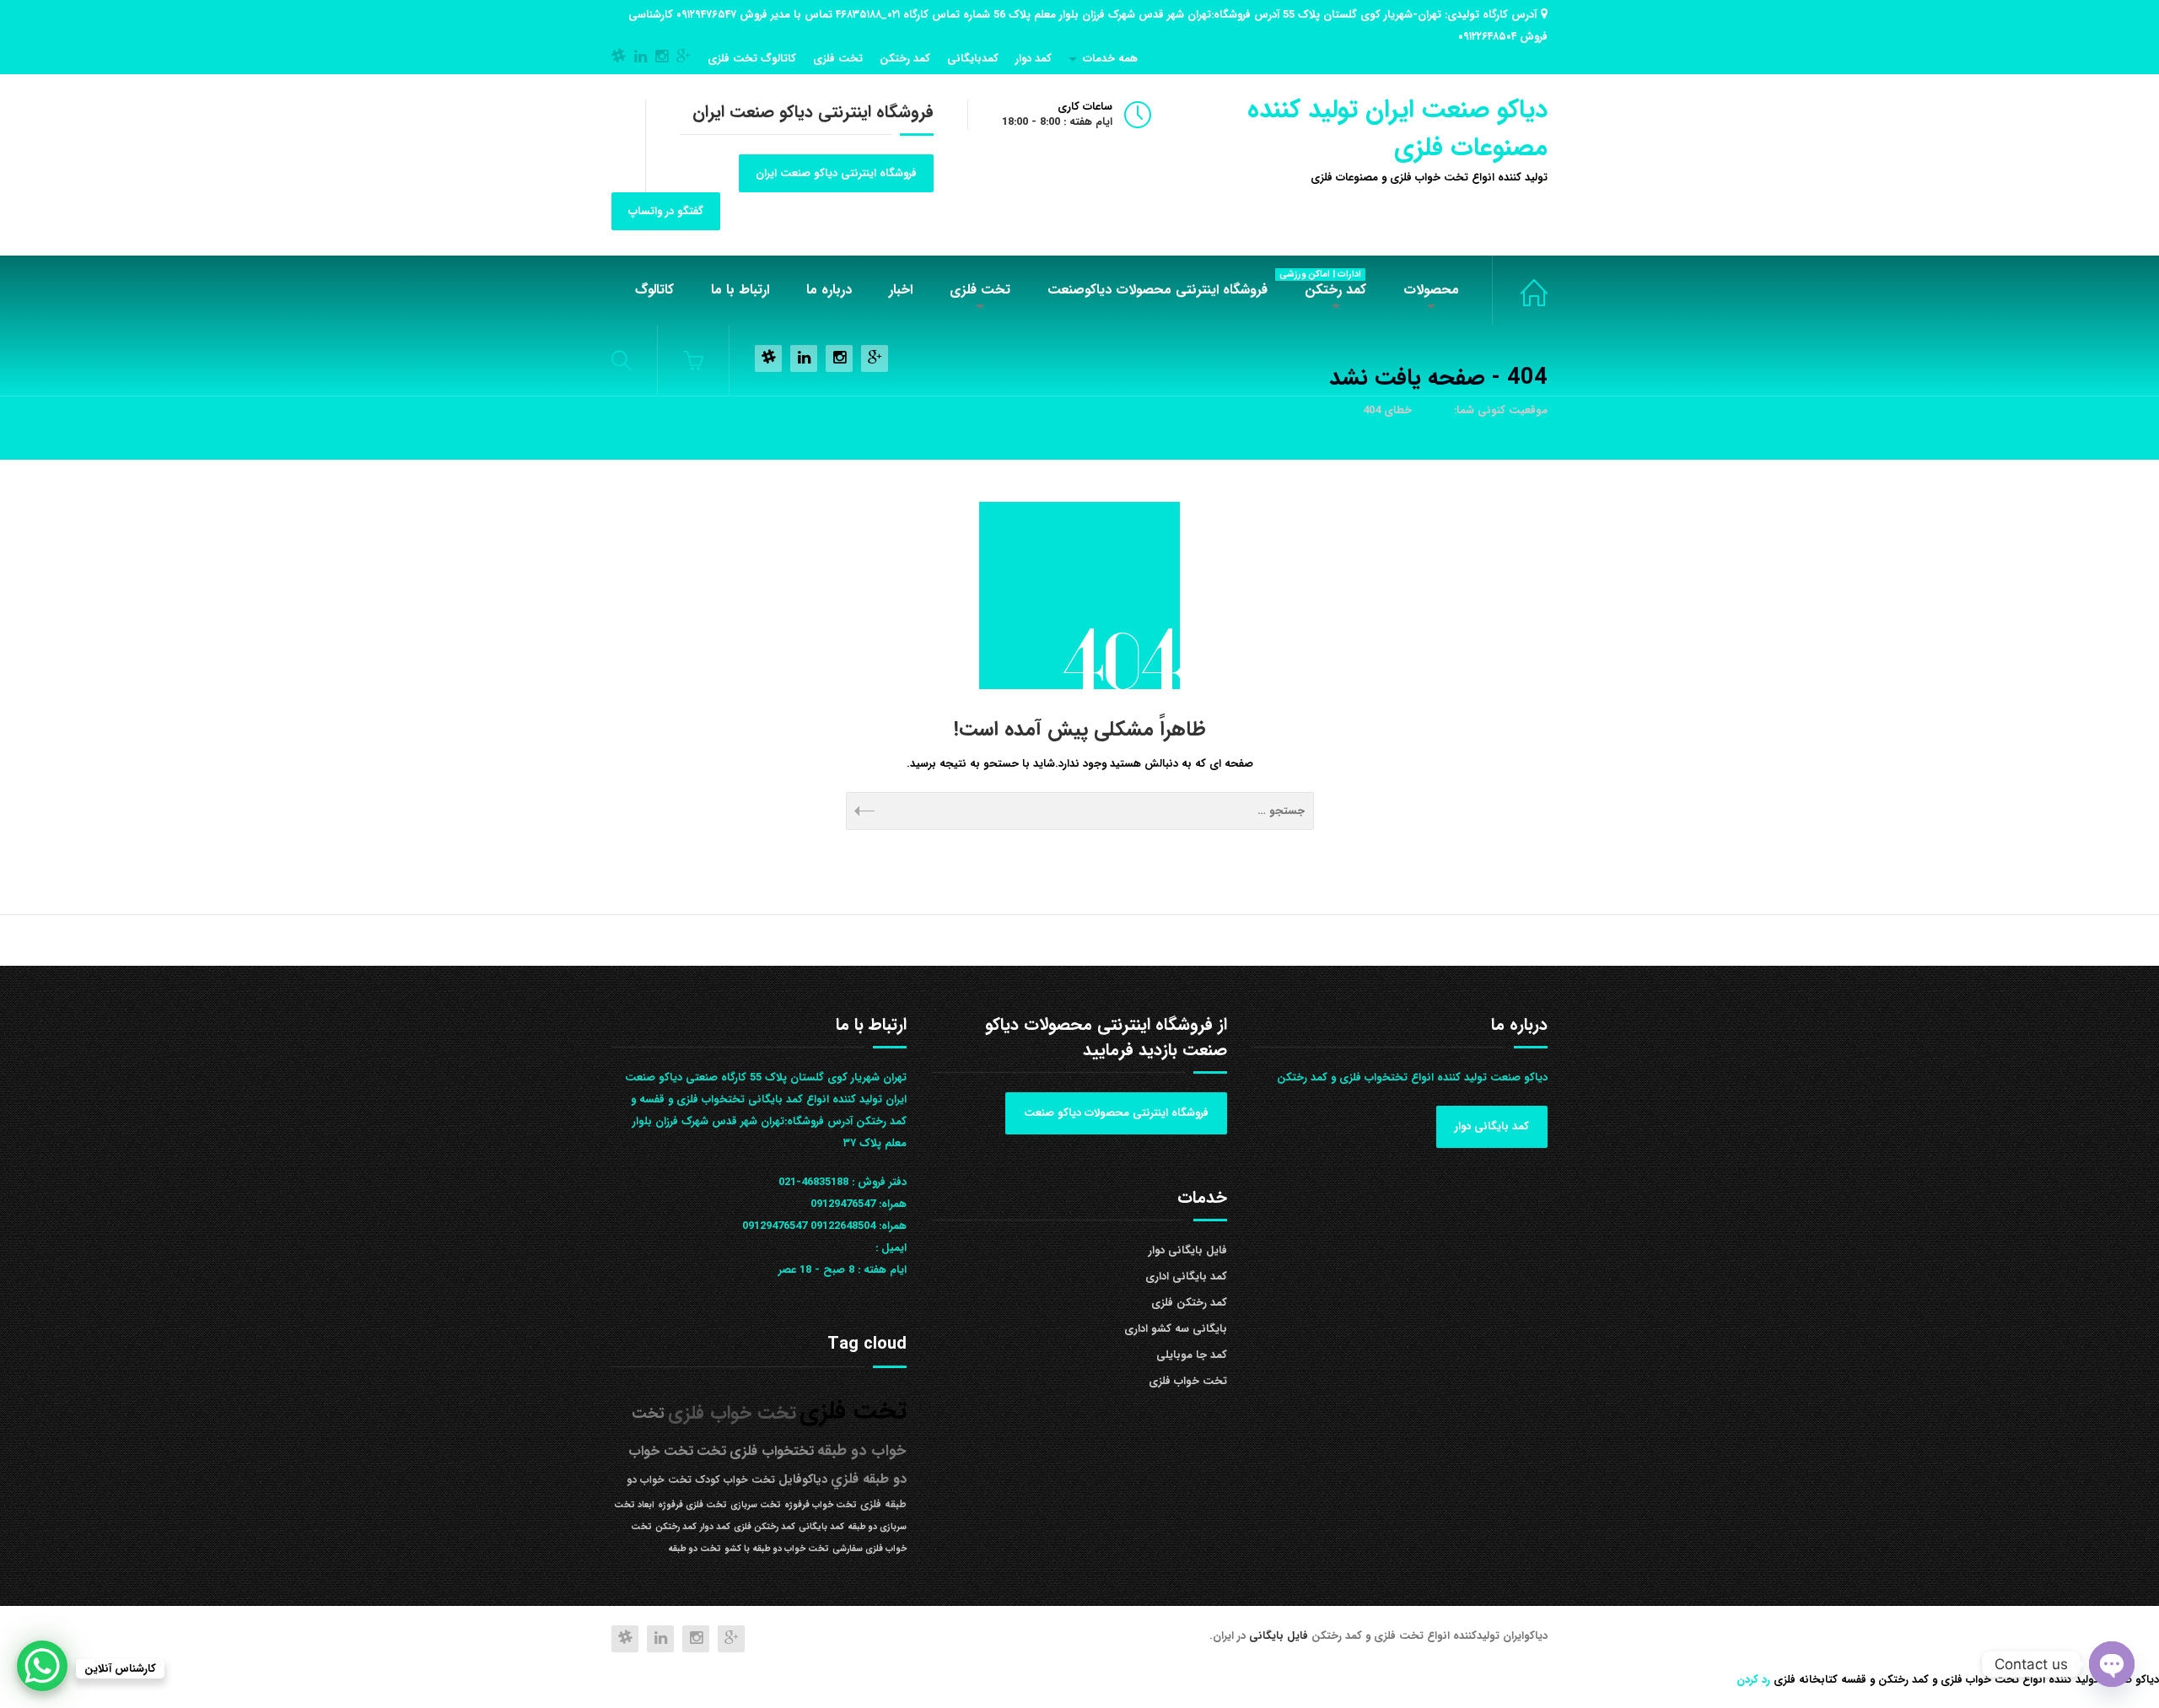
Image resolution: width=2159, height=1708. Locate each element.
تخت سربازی (756, 1505)
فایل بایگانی (1280, 1636)
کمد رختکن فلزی (1189, 1303)
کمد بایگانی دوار (1492, 1126)
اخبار (901, 290)
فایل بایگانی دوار (1188, 1250)
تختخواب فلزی (772, 1451)
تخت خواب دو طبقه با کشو (777, 1549)
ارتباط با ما (740, 290)
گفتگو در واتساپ (666, 211)
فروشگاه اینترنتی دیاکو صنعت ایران (836, 173)
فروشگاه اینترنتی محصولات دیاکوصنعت (1158, 290)
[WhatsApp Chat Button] (42, 1666)
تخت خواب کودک (735, 1480)
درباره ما (829, 290)
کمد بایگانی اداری (1186, 1277)
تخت (711, 1451)
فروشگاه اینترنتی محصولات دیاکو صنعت (1116, 1113)
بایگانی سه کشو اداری (1176, 1329)
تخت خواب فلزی (1520, 290)
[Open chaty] (2112, 1664)
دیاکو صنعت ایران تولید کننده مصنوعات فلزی (1397, 129)
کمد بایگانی (821, 1527)
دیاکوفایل (803, 1480)
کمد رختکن (905, 59)
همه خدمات (1110, 59)
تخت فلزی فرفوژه (692, 1505)
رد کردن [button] (1753, 1680)
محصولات (1431, 290)
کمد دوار (1034, 59)
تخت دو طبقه (695, 1549)
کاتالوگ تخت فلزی (752, 59)
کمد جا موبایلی (1192, 1355)
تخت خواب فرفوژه (821, 1505)
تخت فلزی (838, 59)
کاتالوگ (654, 290)
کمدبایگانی (973, 59)
